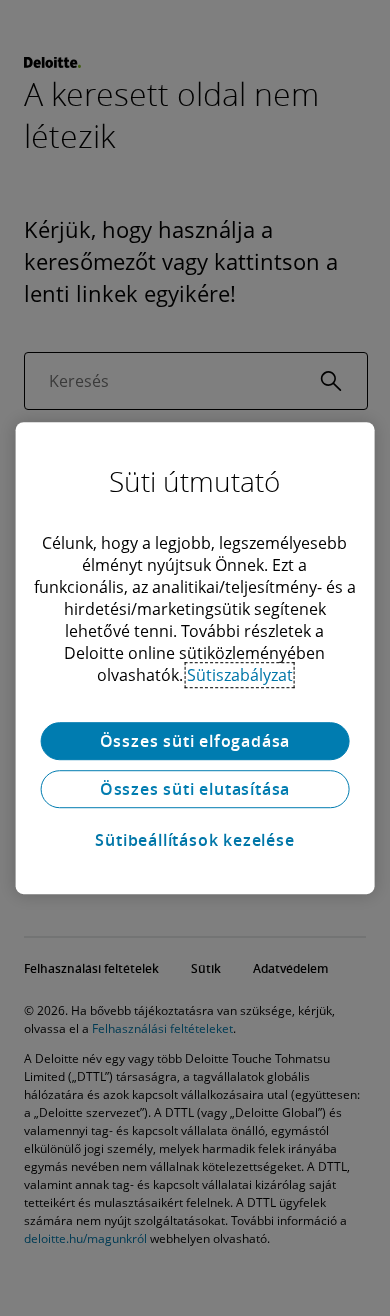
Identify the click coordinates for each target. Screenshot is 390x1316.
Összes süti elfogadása (195, 741)
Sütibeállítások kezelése (194, 840)
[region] (195, 658)
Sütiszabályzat (240, 675)
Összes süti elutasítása (195, 789)
